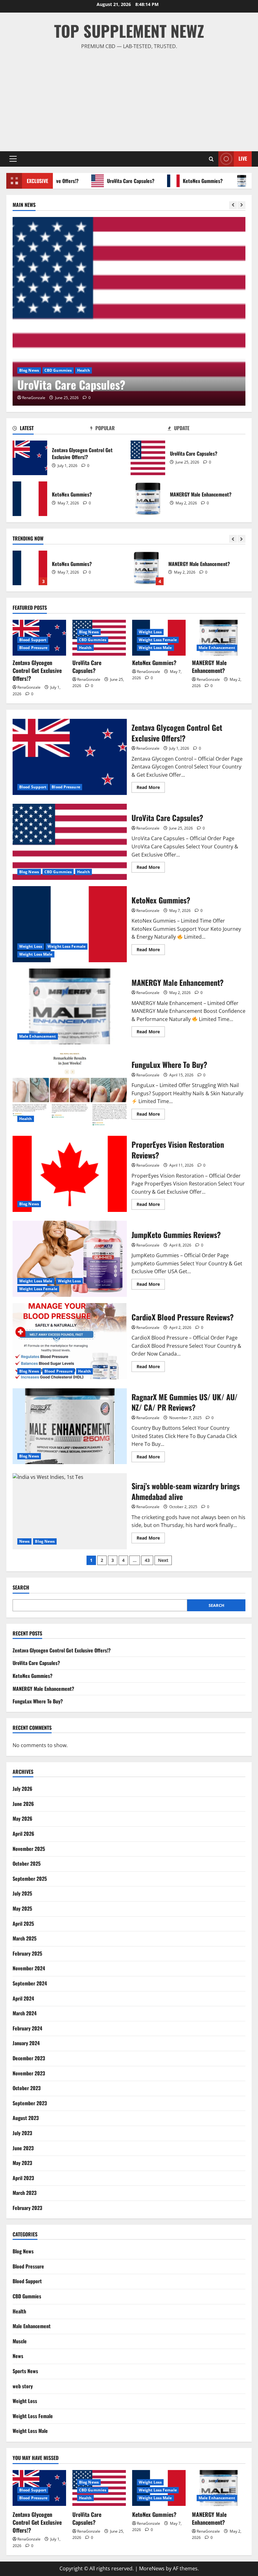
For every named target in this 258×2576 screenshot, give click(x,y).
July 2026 (22, 1789)
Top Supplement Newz (129, 31)
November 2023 (29, 2073)
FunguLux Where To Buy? (146, 568)
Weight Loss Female (89, 370)
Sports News (25, 2371)
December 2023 (29, 2058)
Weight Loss (53, 370)
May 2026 (22, 1818)
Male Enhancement (217, 648)
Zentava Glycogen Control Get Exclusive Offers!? (30, 458)
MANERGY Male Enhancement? (148, 499)
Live (243, 158)
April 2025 (23, 1924)
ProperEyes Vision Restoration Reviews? (70, 1174)
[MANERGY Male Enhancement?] (219, 638)
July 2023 (22, 2133)
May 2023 (22, 2163)
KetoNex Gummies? (175, 181)
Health (85, 648)
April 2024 (23, 1998)
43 (147, 1560)
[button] (13, 159)
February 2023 (27, 2208)
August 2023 (26, 2118)
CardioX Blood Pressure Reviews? (70, 1341)
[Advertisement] (129, 98)
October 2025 (27, 1863)
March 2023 (25, 2193)
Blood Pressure (33, 648)
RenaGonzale (56, 398)
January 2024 (26, 2043)
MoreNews (152, 2568)
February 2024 (27, 2028)
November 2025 (29, 1849)
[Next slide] (241, 205)
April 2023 (23, 2178)
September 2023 (30, 2103)
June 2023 (23, 2148)
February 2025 (27, 1953)
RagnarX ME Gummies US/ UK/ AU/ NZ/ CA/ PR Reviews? (70, 1426)
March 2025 (25, 1938)
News (24, 1541)
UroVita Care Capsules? (103, 181)
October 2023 (27, 2088)
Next (163, 1560)
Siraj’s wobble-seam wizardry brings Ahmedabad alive (70, 1511)
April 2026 (23, 1834)
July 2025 (22, 1893)
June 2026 (23, 1804)
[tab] (51, 429)
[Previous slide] (233, 205)
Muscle (20, 2341)
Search (21, 1588)
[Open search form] (211, 159)
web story (23, 2386)
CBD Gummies (93, 640)
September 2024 (30, 1983)
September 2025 (30, 1879)
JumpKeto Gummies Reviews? (70, 1259)
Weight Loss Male (130, 370)
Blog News (89, 632)
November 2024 (29, 1968)
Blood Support (33, 640)
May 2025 (22, 1908)
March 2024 (25, 2013)
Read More (151, 788)
